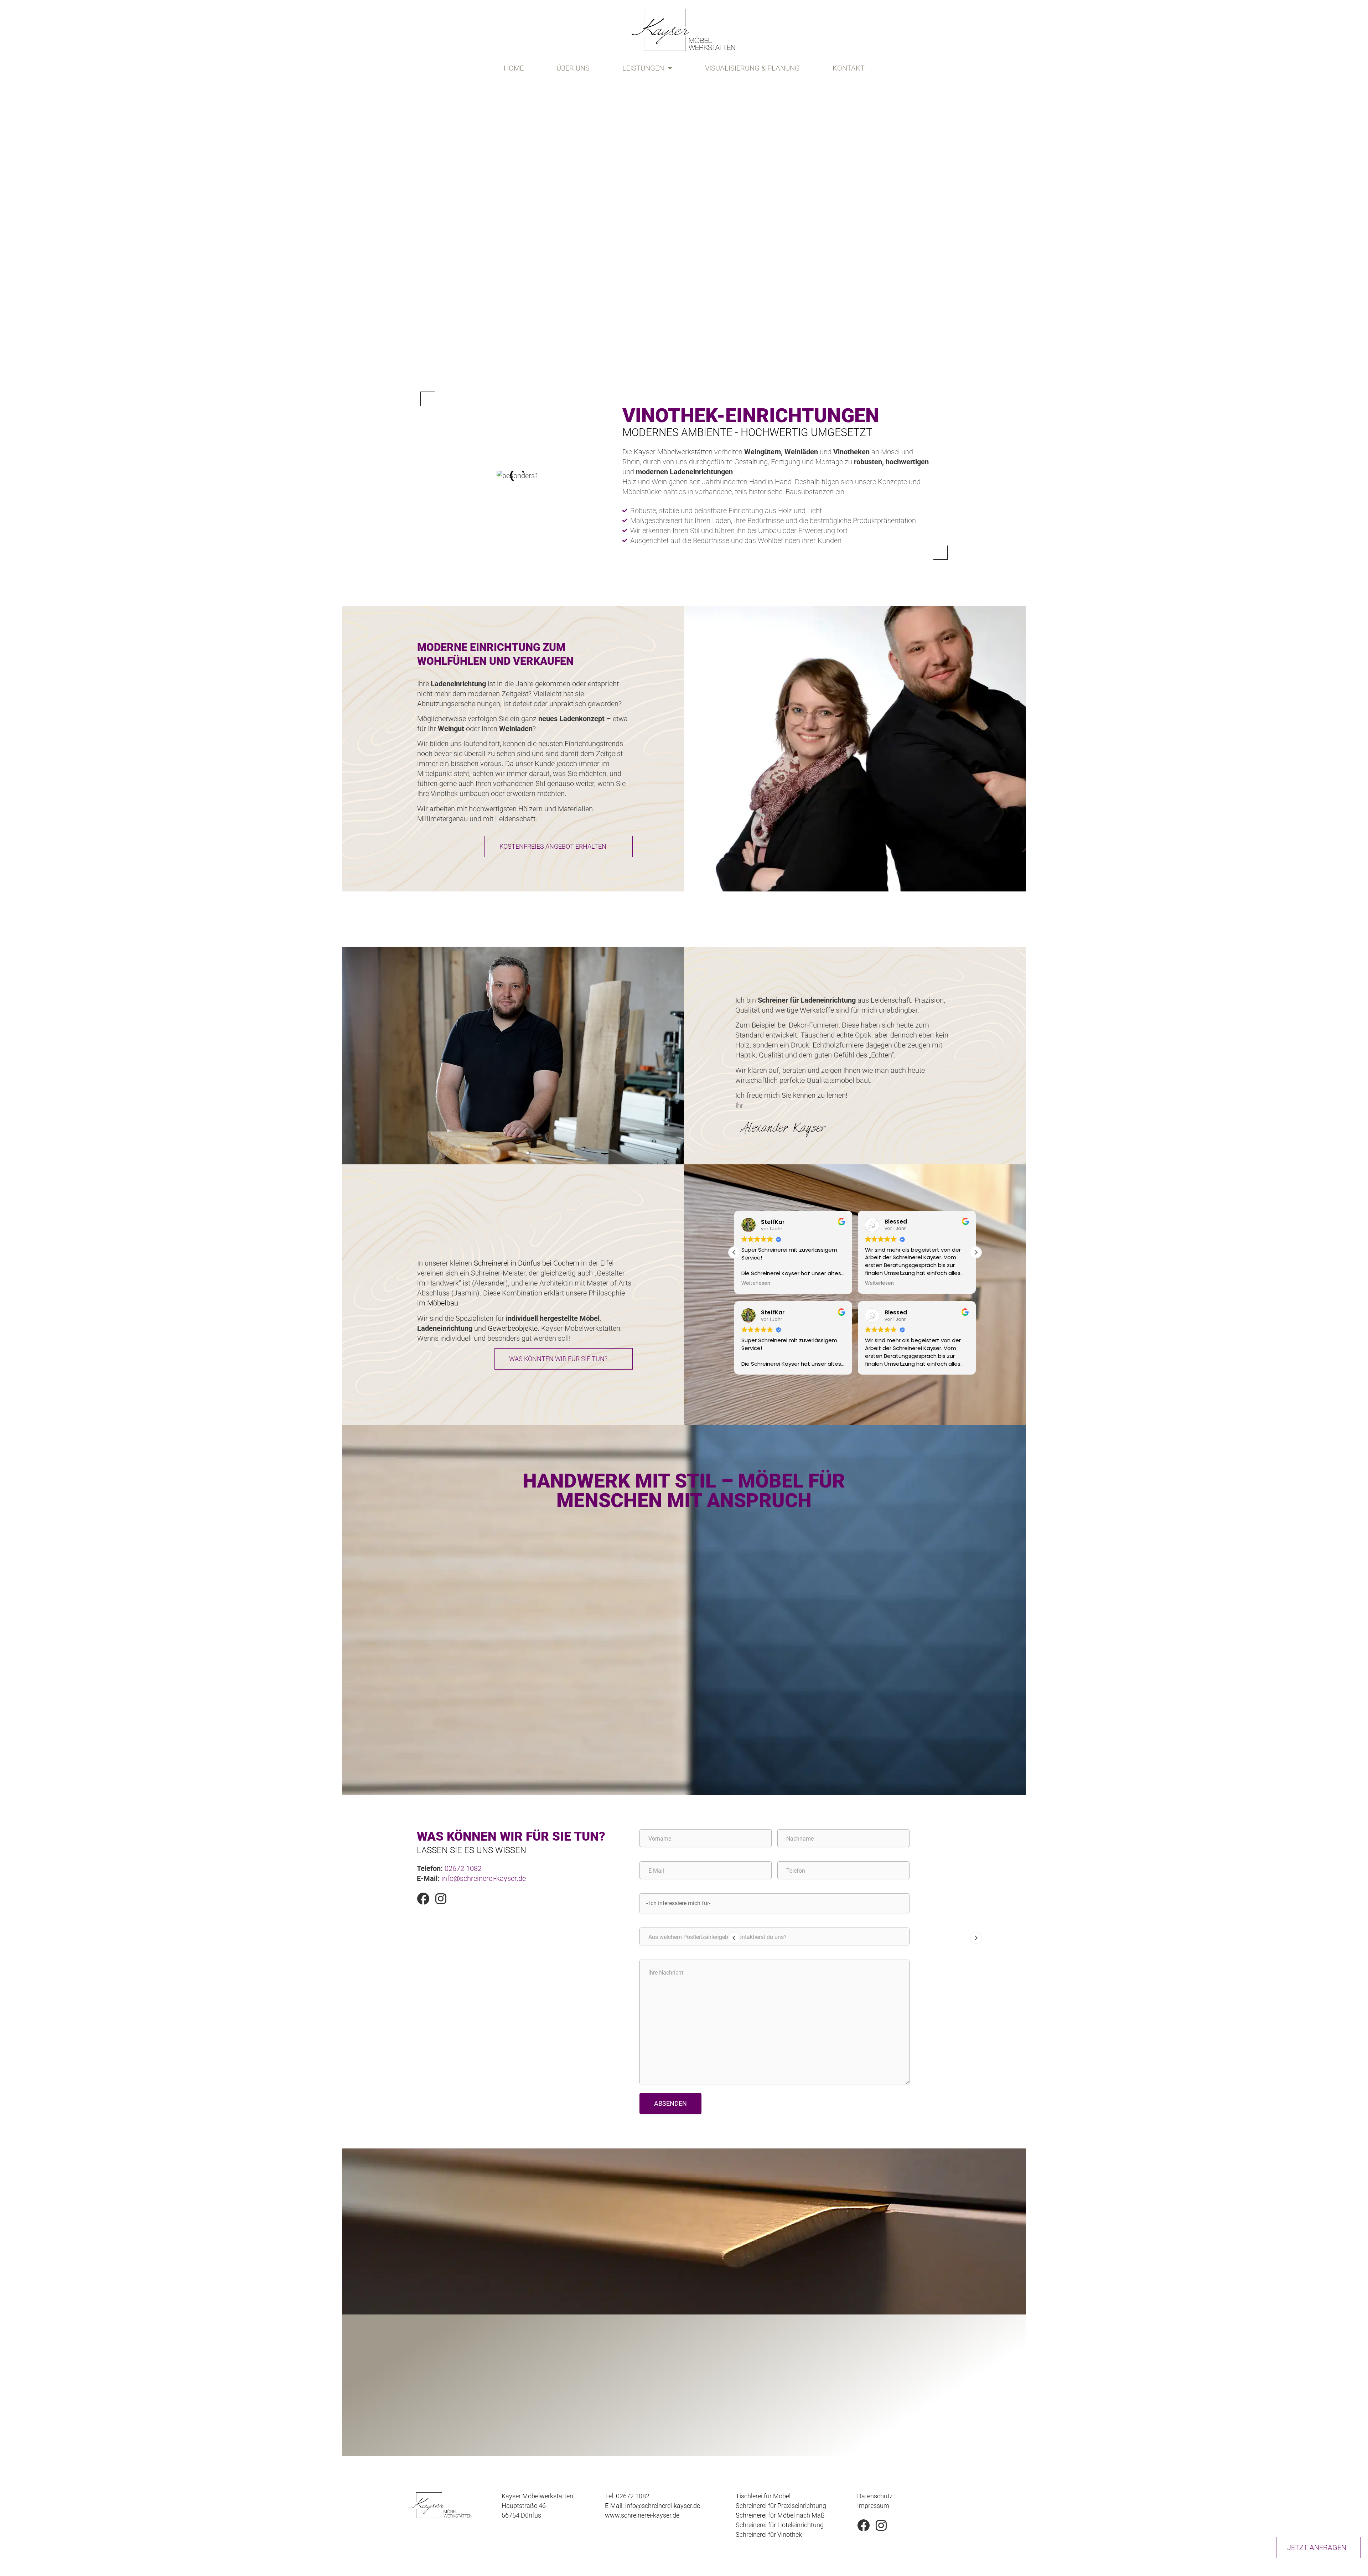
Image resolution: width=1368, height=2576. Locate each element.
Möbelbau (443, 1303)
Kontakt (849, 68)
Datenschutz (875, 2496)
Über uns (573, 68)
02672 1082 (463, 1868)
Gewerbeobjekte (513, 1328)
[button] (976, 1252)
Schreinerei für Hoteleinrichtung (780, 2525)
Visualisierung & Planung (752, 68)
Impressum (873, 2506)
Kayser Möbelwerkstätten (673, 452)
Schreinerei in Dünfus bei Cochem (527, 1263)
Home (514, 68)
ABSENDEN (670, 2103)
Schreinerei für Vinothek (769, 2534)
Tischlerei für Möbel (763, 2496)
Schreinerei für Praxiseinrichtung (781, 2506)
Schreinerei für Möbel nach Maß (780, 2515)
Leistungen (643, 68)
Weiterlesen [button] (756, 1283)
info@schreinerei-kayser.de (484, 1878)
